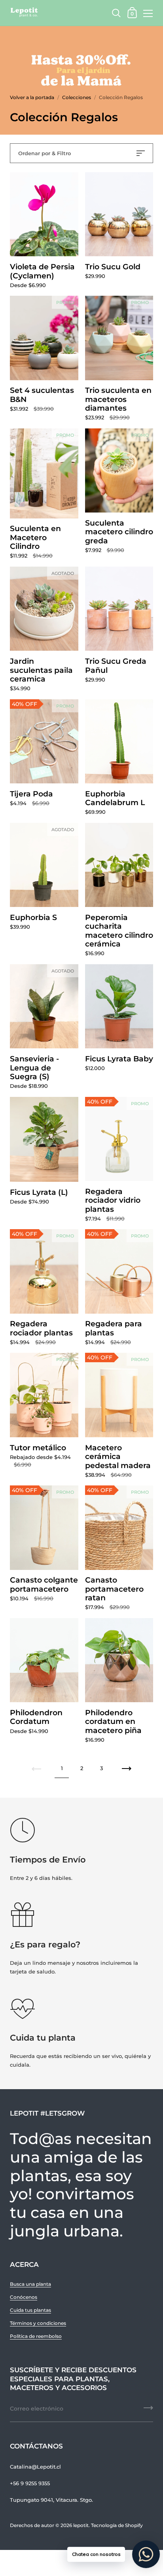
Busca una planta (30, 2284)
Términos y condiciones (38, 2323)
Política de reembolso (36, 2336)
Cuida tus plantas (30, 2310)
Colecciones (77, 97)
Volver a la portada (32, 97)
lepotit (81, 2525)
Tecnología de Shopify (117, 2525)
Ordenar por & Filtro (45, 153)
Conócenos (24, 2297)
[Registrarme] (148, 2411)
